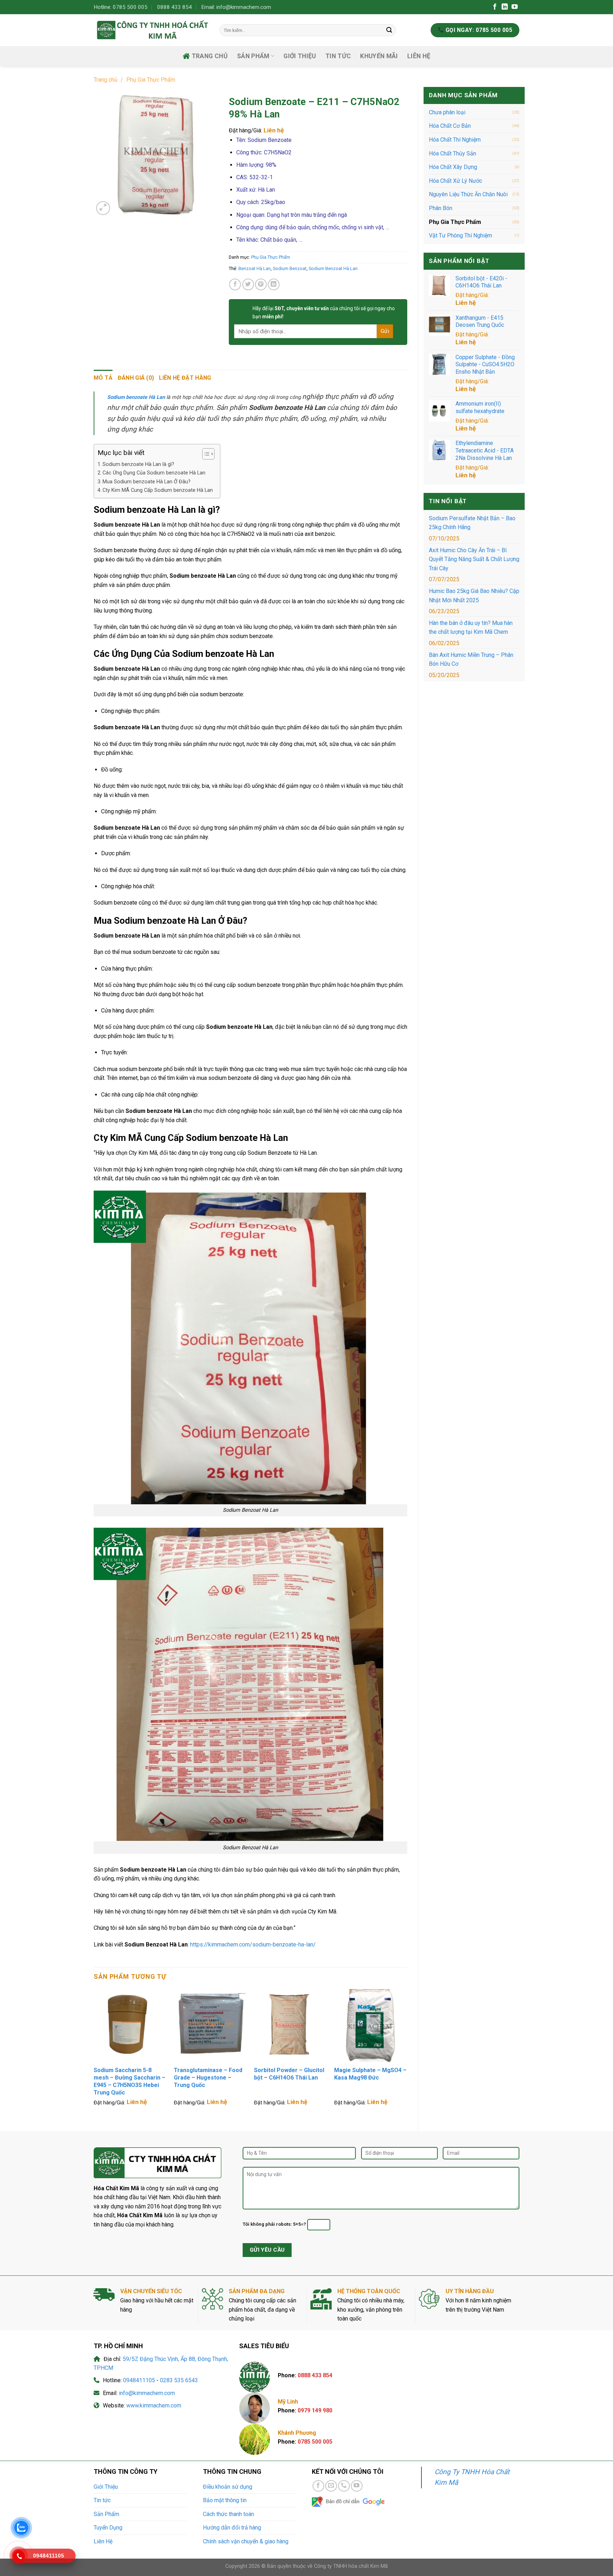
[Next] (407, 2054)
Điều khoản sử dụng (228, 2487)
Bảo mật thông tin (225, 2500)
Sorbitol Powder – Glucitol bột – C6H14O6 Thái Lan (289, 2074)
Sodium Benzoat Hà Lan (333, 268)
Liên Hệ (419, 56)
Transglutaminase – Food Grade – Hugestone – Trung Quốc (208, 2078)
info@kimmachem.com (147, 2393)
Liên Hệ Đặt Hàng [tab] (185, 378)
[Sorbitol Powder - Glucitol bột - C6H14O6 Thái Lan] (291, 2026)
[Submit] (389, 30)
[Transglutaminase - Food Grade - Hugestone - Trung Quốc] (210, 2026)
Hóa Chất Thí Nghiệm (455, 140)
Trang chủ (210, 56)
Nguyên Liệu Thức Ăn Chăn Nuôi (468, 194)
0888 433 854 (175, 7)
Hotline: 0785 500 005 (121, 7)
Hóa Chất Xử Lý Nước (455, 181)
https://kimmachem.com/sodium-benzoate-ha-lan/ (253, 1945)
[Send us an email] (331, 2486)
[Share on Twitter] (248, 284)
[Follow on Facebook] (495, 7)
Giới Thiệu (300, 56)
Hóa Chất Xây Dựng (453, 167)
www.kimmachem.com (154, 2405)
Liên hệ (466, 303)
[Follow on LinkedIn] (505, 7)
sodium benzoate (154, 952)
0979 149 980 (315, 2410)
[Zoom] (103, 208)
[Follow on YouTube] (515, 7)
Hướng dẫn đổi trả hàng (232, 2528)
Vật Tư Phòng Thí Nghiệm (460, 235)
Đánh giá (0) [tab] (136, 378)
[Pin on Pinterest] (261, 284)
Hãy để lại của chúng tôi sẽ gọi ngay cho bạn (324, 312)
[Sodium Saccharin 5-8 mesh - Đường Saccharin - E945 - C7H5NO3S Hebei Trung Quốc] (130, 2026)
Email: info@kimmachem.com (236, 7)
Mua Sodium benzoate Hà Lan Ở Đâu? (147, 482)
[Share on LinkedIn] (274, 284)
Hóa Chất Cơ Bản (450, 126)
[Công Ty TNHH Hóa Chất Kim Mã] (151, 30)
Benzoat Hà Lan (255, 268)
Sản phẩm (253, 56)
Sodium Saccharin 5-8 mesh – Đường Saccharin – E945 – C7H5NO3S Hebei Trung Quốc (129, 2081)
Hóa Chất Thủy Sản (452, 153)
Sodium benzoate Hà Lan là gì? (138, 464)
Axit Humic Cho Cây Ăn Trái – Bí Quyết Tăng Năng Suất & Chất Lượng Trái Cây (474, 559)
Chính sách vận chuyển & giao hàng (246, 2541)
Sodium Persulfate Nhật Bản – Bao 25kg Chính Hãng (472, 523)
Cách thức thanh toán (228, 2514)
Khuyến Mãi (379, 56)
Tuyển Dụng (108, 2528)
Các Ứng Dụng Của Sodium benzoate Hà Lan (154, 473)
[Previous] (94, 2054)
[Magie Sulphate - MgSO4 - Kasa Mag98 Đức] (371, 2026)
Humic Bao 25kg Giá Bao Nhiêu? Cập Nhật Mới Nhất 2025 (474, 596)
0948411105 (139, 2380)
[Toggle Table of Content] (205, 454)
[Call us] (344, 2486)
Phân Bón (441, 208)
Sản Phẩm (106, 2514)
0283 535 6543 (179, 2380)
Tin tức (338, 56)
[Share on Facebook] (235, 284)
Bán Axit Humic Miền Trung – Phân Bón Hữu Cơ (471, 660)
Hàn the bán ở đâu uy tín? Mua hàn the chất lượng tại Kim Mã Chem (471, 628)
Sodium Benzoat (290, 268)
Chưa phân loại (447, 112)
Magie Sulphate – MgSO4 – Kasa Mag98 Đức (370, 2074)
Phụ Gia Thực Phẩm (151, 80)
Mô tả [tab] (103, 378)
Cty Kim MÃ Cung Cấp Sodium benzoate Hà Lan (158, 490)
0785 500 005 (315, 2442)
